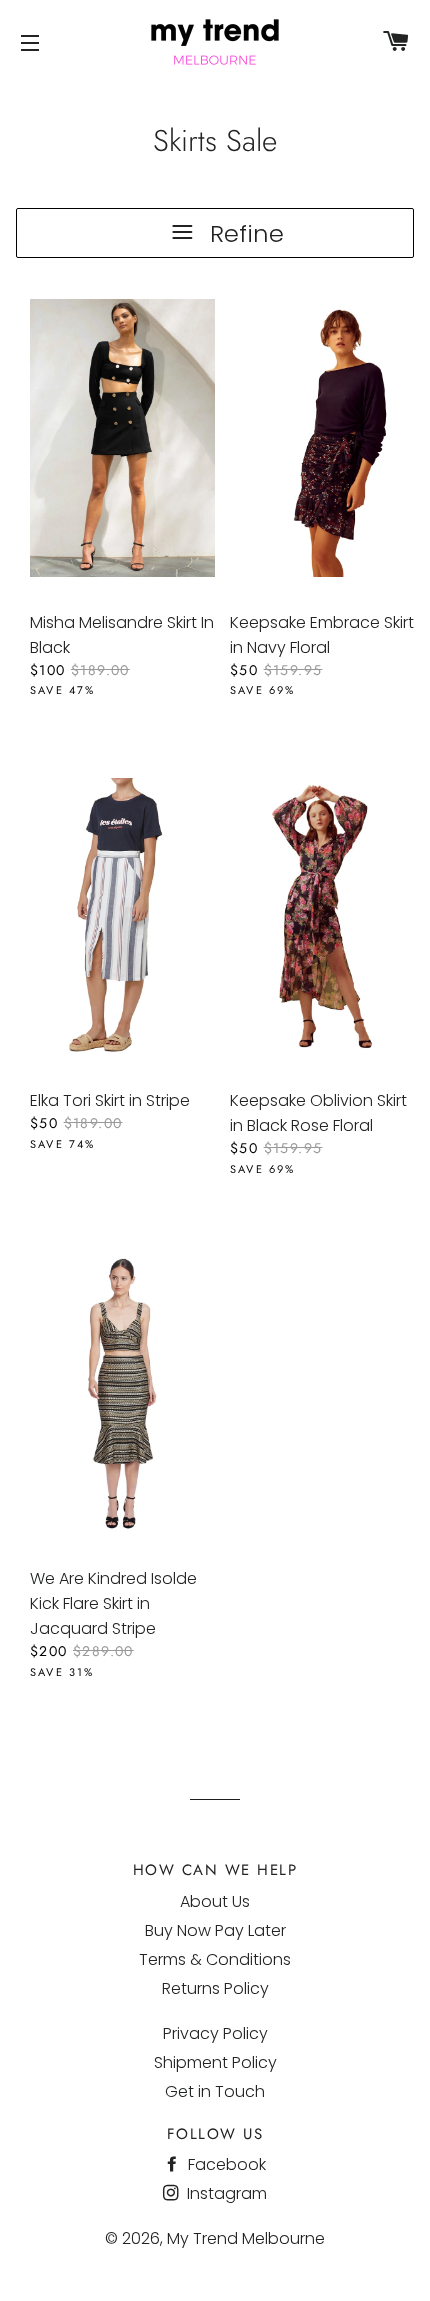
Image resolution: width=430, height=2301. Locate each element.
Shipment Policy (215, 2062)
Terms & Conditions (215, 1959)
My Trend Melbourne (246, 2238)
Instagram (225, 2193)
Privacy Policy (215, 2033)
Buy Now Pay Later (215, 1930)
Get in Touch (215, 2091)
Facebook (225, 2164)
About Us (215, 1901)
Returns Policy (215, 1988)
